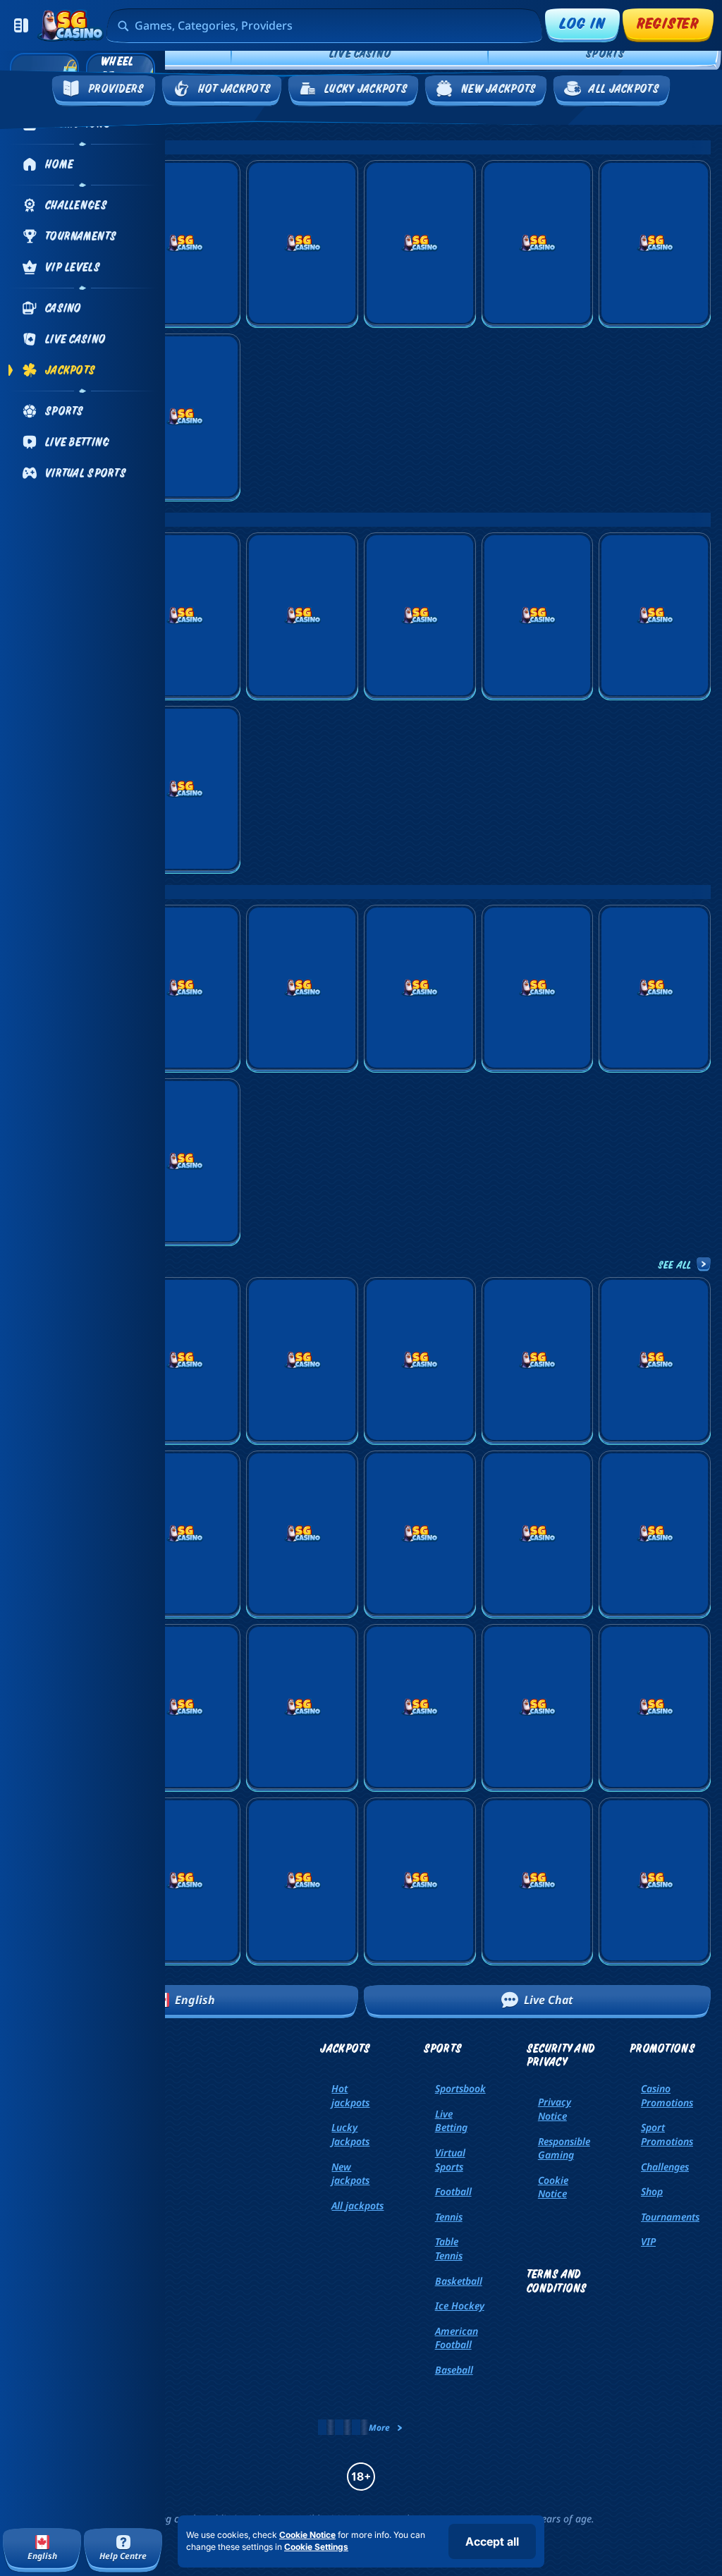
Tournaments (670, 2217)
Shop (652, 2191)
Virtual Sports (450, 2160)
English (195, 2000)
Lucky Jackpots (350, 2134)
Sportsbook (460, 2088)
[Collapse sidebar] (21, 25)
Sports (605, 53)
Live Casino (360, 53)
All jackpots (357, 2205)
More (379, 2428)
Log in (582, 23)
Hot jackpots (350, 2095)
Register (668, 23)
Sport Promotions (667, 2134)
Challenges (665, 2167)
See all (675, 1264)
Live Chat (549, 2000)
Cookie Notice (553, 2187)
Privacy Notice (555, 2109)
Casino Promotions (667, 2095)
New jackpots (350, 2174)
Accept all (492, 2541)
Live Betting (451, 2121)
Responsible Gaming (564, 2148)
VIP (648, 2241)
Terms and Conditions (557, 2281)
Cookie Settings (316, 2547)
